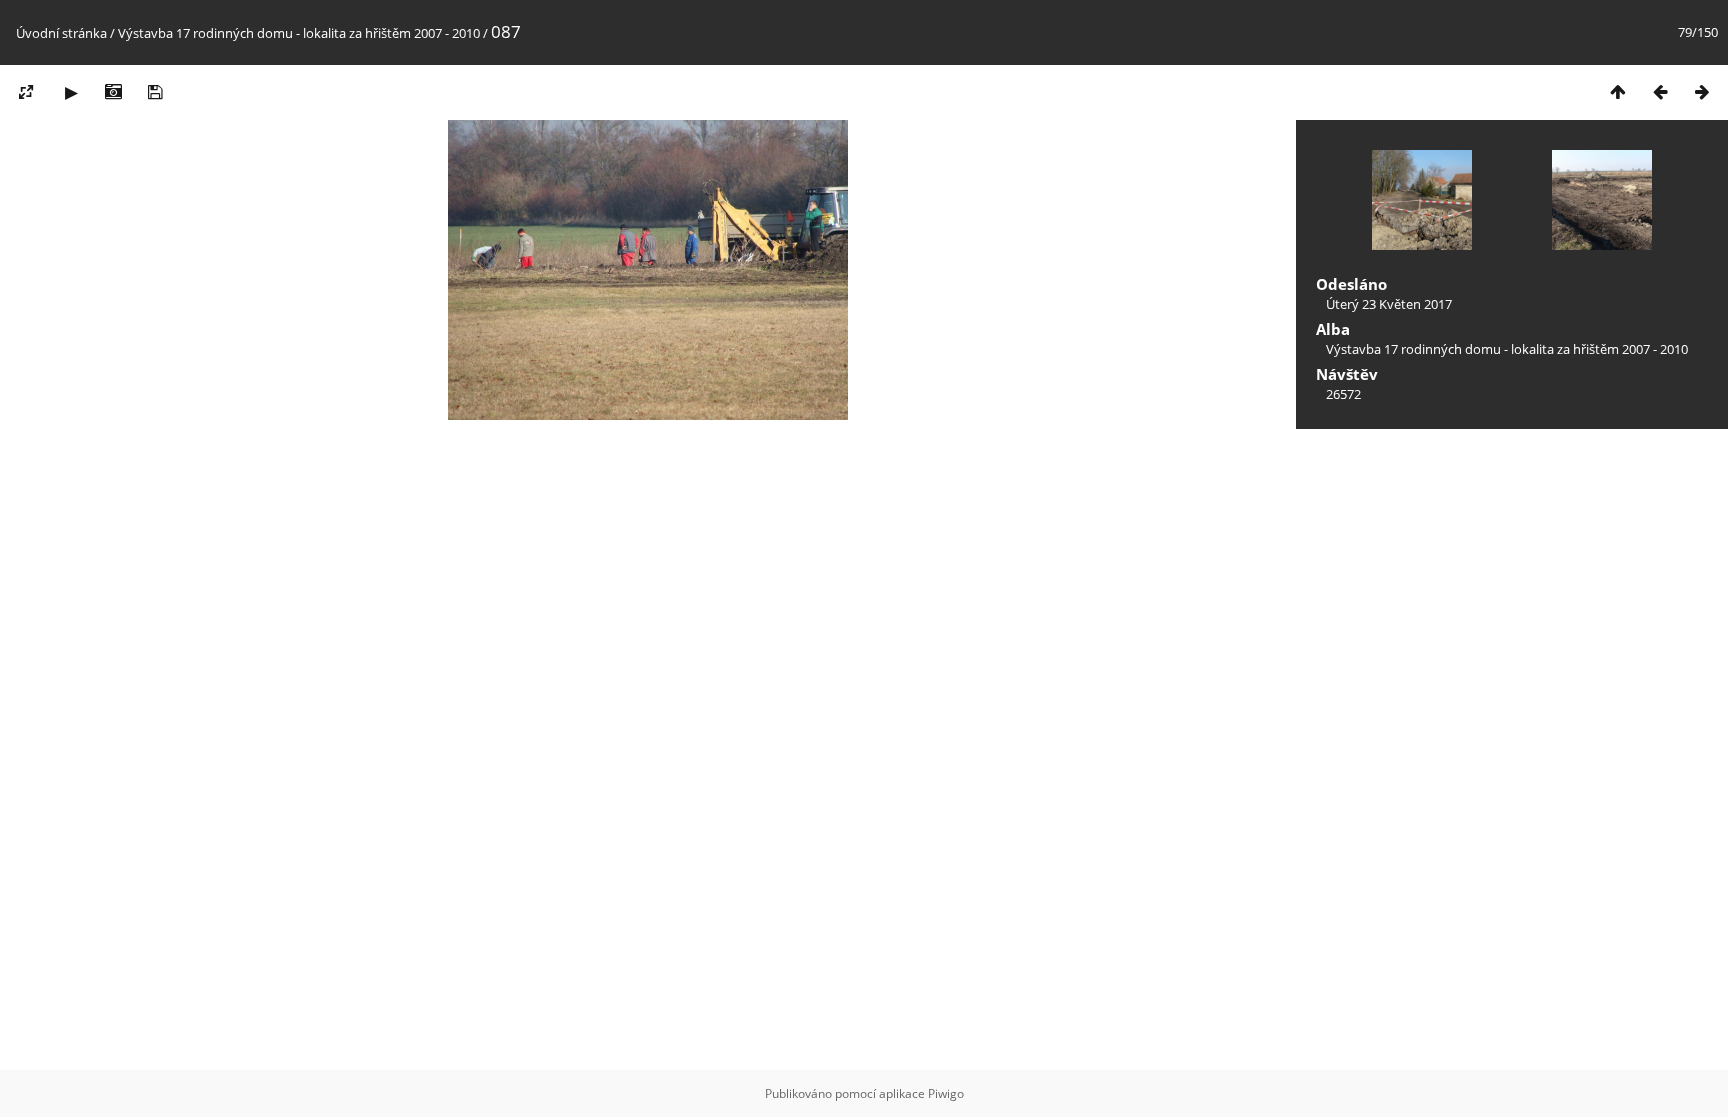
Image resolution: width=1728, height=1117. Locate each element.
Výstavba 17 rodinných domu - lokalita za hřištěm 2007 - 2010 (299, 33)
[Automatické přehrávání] (71, 91)
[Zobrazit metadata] (113, 91)
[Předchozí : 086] (1660, 91)
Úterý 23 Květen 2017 (1389, 304)
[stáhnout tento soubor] (155, 91)
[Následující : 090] (1702, 91)
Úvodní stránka (61, 33)
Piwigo (946, 1093)
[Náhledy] (1618, 91)
